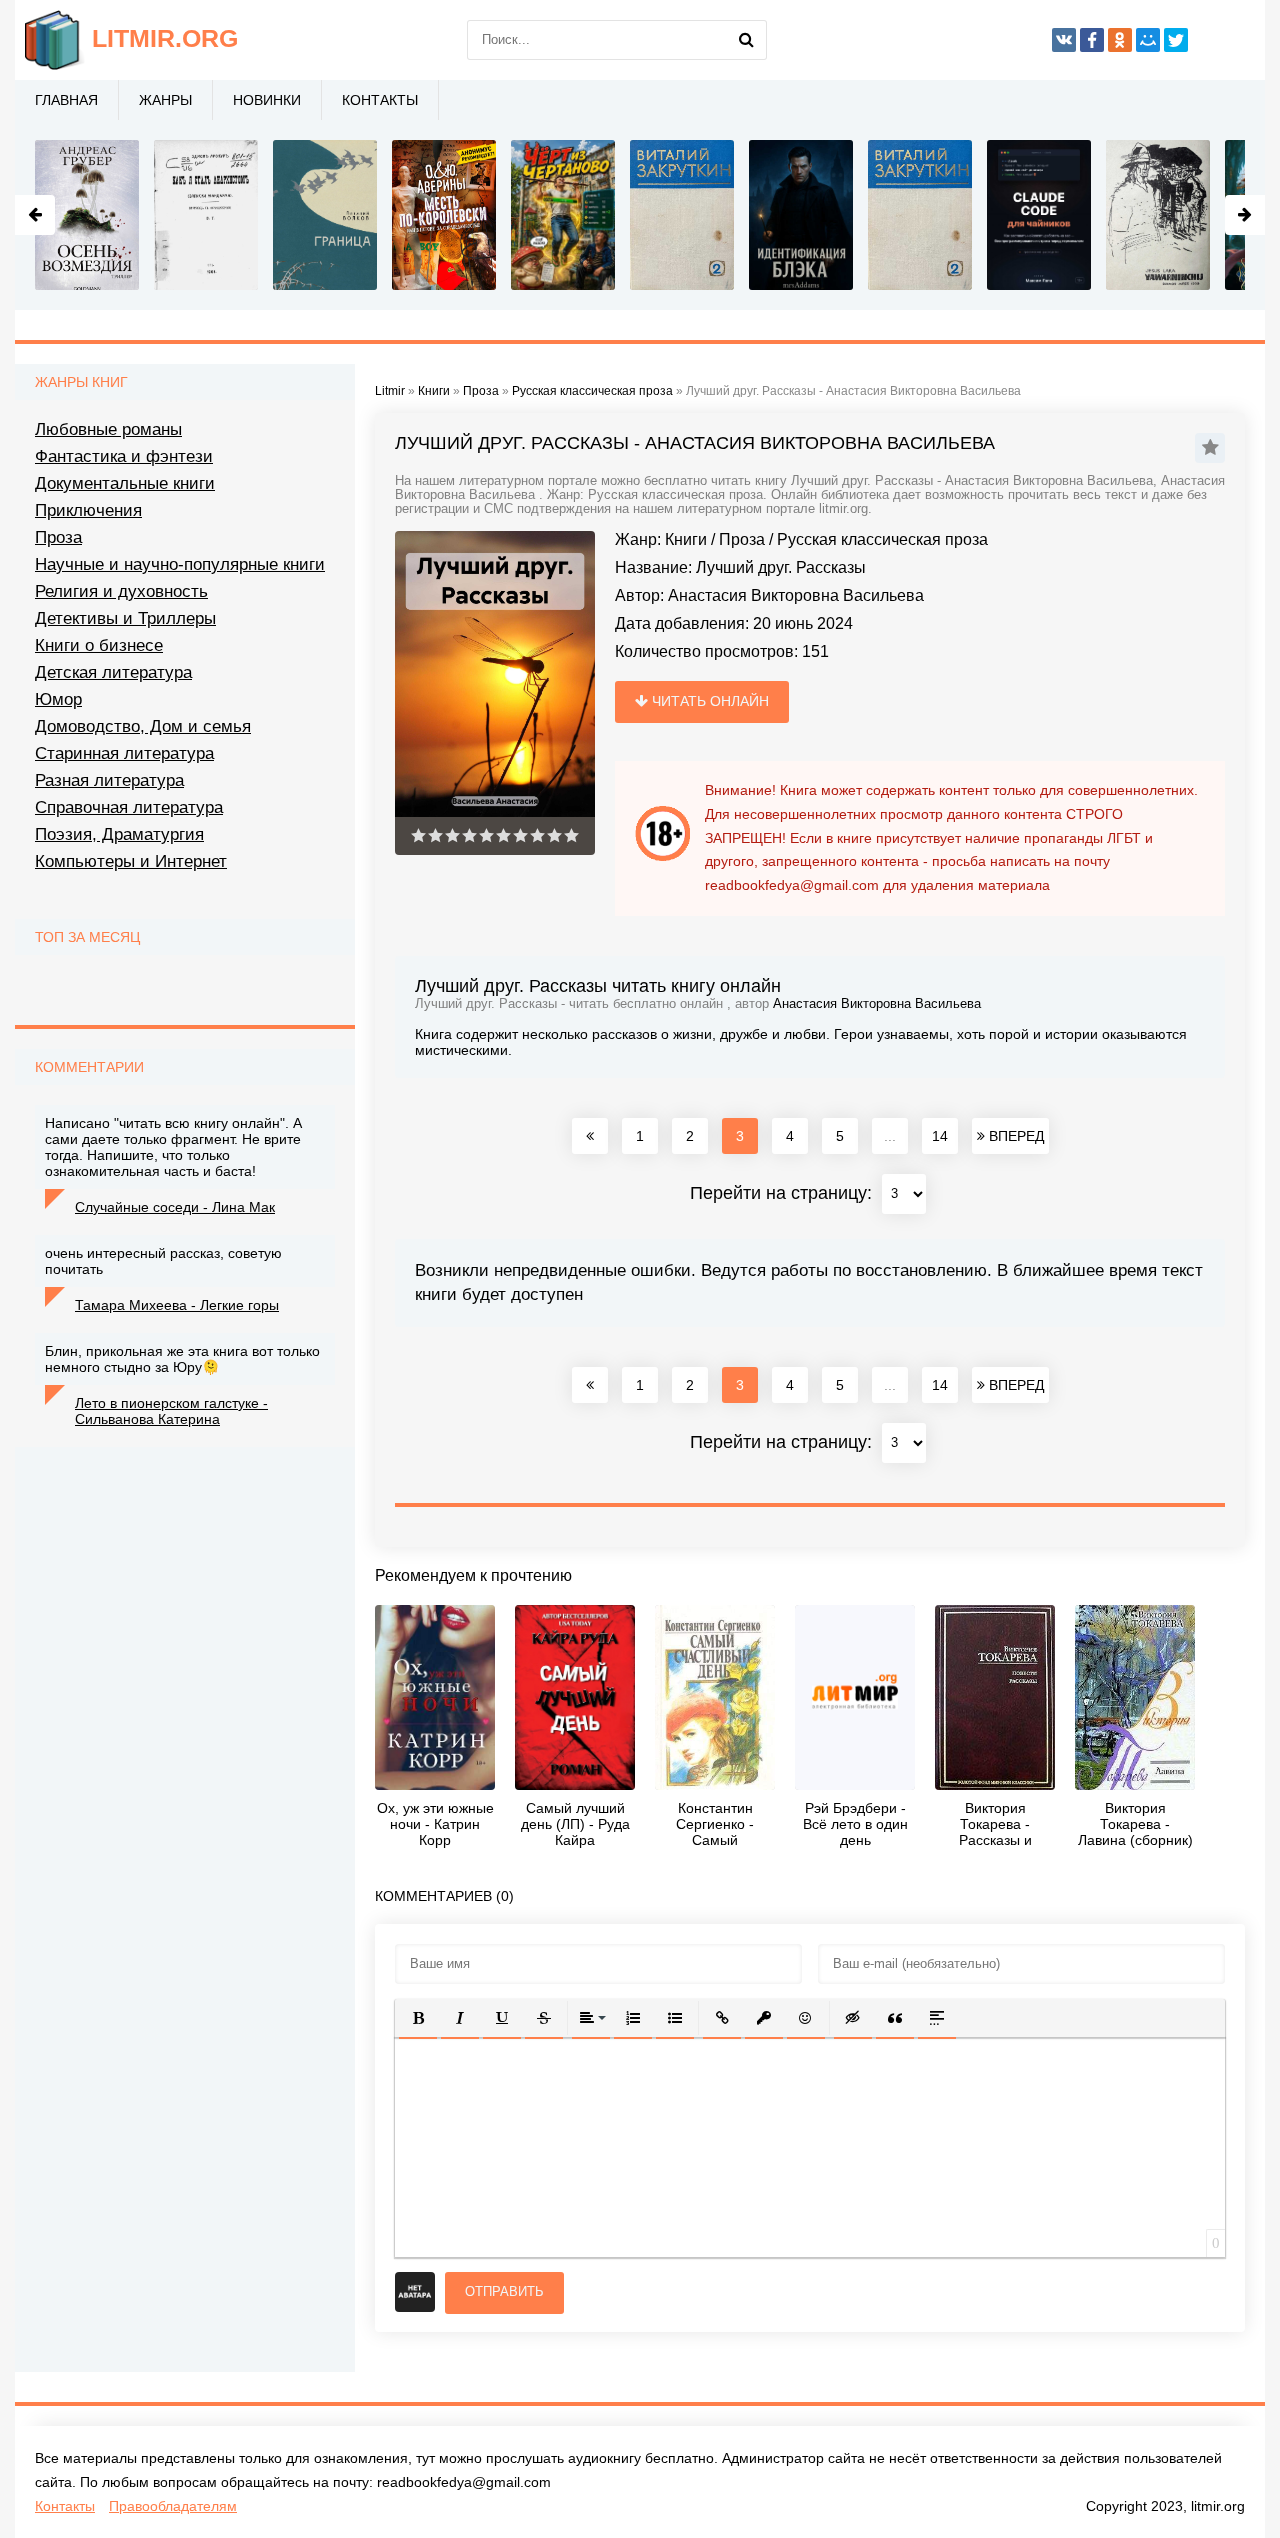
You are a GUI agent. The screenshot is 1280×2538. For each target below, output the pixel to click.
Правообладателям (173, 2506)
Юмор (58, 699)
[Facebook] (1092, 40)
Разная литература (109, 780)
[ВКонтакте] (1064, 40)
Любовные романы (108, 429)
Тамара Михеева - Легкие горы (177, 1305)
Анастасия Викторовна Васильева (796, 595)
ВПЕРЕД (1014, 1136)
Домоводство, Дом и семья (143, 726)
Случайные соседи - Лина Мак (175, 1207)
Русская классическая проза (882, 539)
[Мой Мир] (1148, 40)
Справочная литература (129, 807)
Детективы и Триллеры (125, 618)
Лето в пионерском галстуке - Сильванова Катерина (171, 1411)
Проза (742, 539)
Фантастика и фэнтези (124, 456)
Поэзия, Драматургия (119, 834)
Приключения (88, 510)
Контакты (380, 100)
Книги (686, 539)
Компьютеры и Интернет (131, 861)
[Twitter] (1176, 40)
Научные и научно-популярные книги (180, 564)
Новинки (267, 100)
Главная (66, 100)
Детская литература (113, 672)
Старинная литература (124, 753)
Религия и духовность (121, 591)
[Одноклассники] (1120, 40)
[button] (418, 2018)
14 (940, 1136)
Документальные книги (125, 483)
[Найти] (747, 40)
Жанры (165, 100)
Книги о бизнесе (99, 645)
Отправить (504, 2291)
